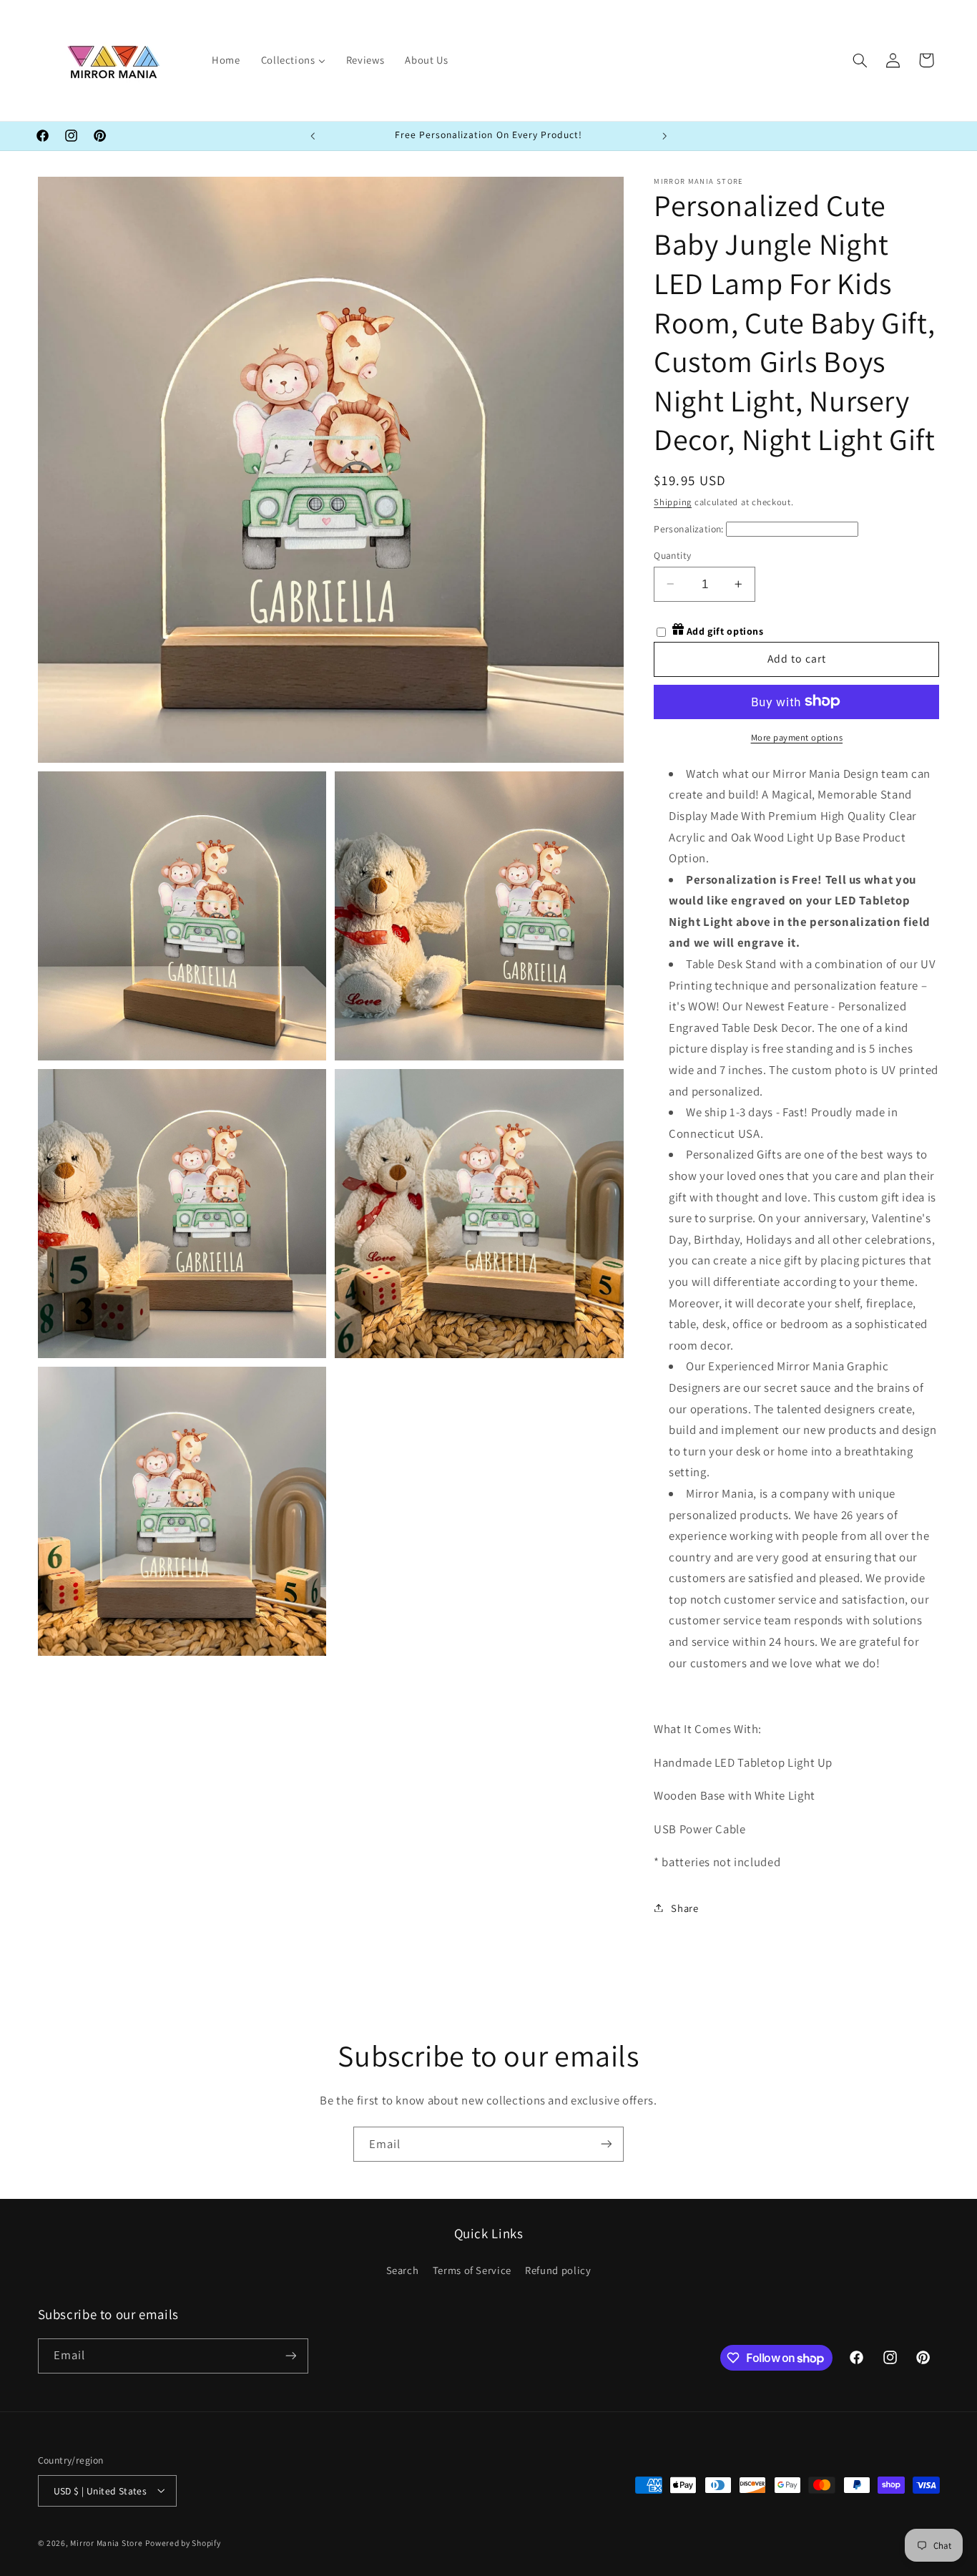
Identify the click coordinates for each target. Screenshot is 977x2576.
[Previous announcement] (313, 136)
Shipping (673, 501)
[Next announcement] (664, 136)
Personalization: (689, 528)
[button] (860, 60)
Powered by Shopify (183, 2542)
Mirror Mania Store (106, 2542)
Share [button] (684, 1907)
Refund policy (558, 2270)
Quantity (672, 555)
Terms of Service (472, 2270)
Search (403, 2270)
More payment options (797, 737)
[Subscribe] (607, 2144)
